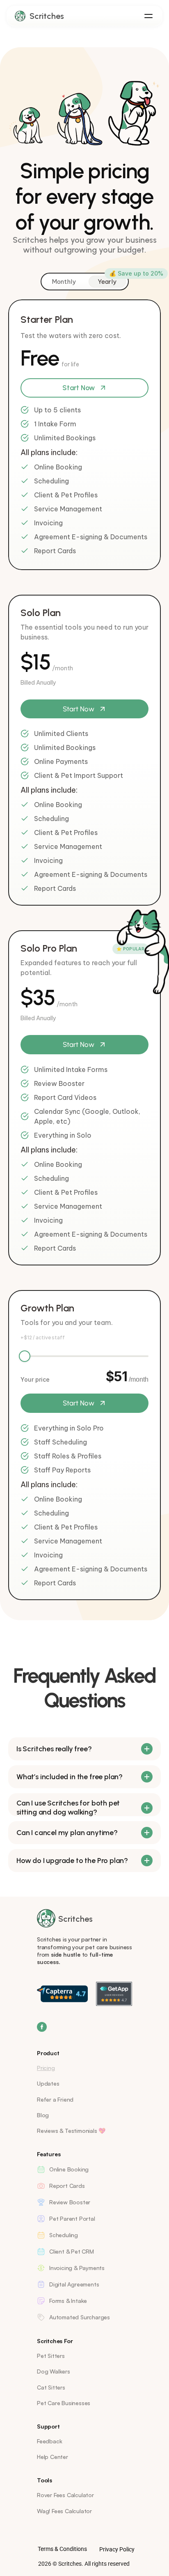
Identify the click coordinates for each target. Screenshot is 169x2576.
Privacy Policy (117, 2549)
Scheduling (64, 2235)
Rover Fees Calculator (65, 2495)
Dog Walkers (54, 2371)
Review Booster (70, 2202)
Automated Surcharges (80, 2317)
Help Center (53, 2457)
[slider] (25, 1356)
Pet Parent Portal (72, 2218)
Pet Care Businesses (64, 2403)
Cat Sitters (51, 2387)
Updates (48, 2083)
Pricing (46, 2068)
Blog (43, 2115)
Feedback (49, 2441)
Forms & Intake (68, 2301)
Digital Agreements (74, 2284)
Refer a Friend (55, 2099)
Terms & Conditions (62, 2549)
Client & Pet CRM (72, 2251)
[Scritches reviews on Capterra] (62, 1994)
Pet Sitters (51, 2356)
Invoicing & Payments (77, 2268)
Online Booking (69, 2169)
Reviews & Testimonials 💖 (71, 2131)
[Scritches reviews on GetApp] (114, 1994)
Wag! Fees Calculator (64, 2511)
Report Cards (67, 2186)
